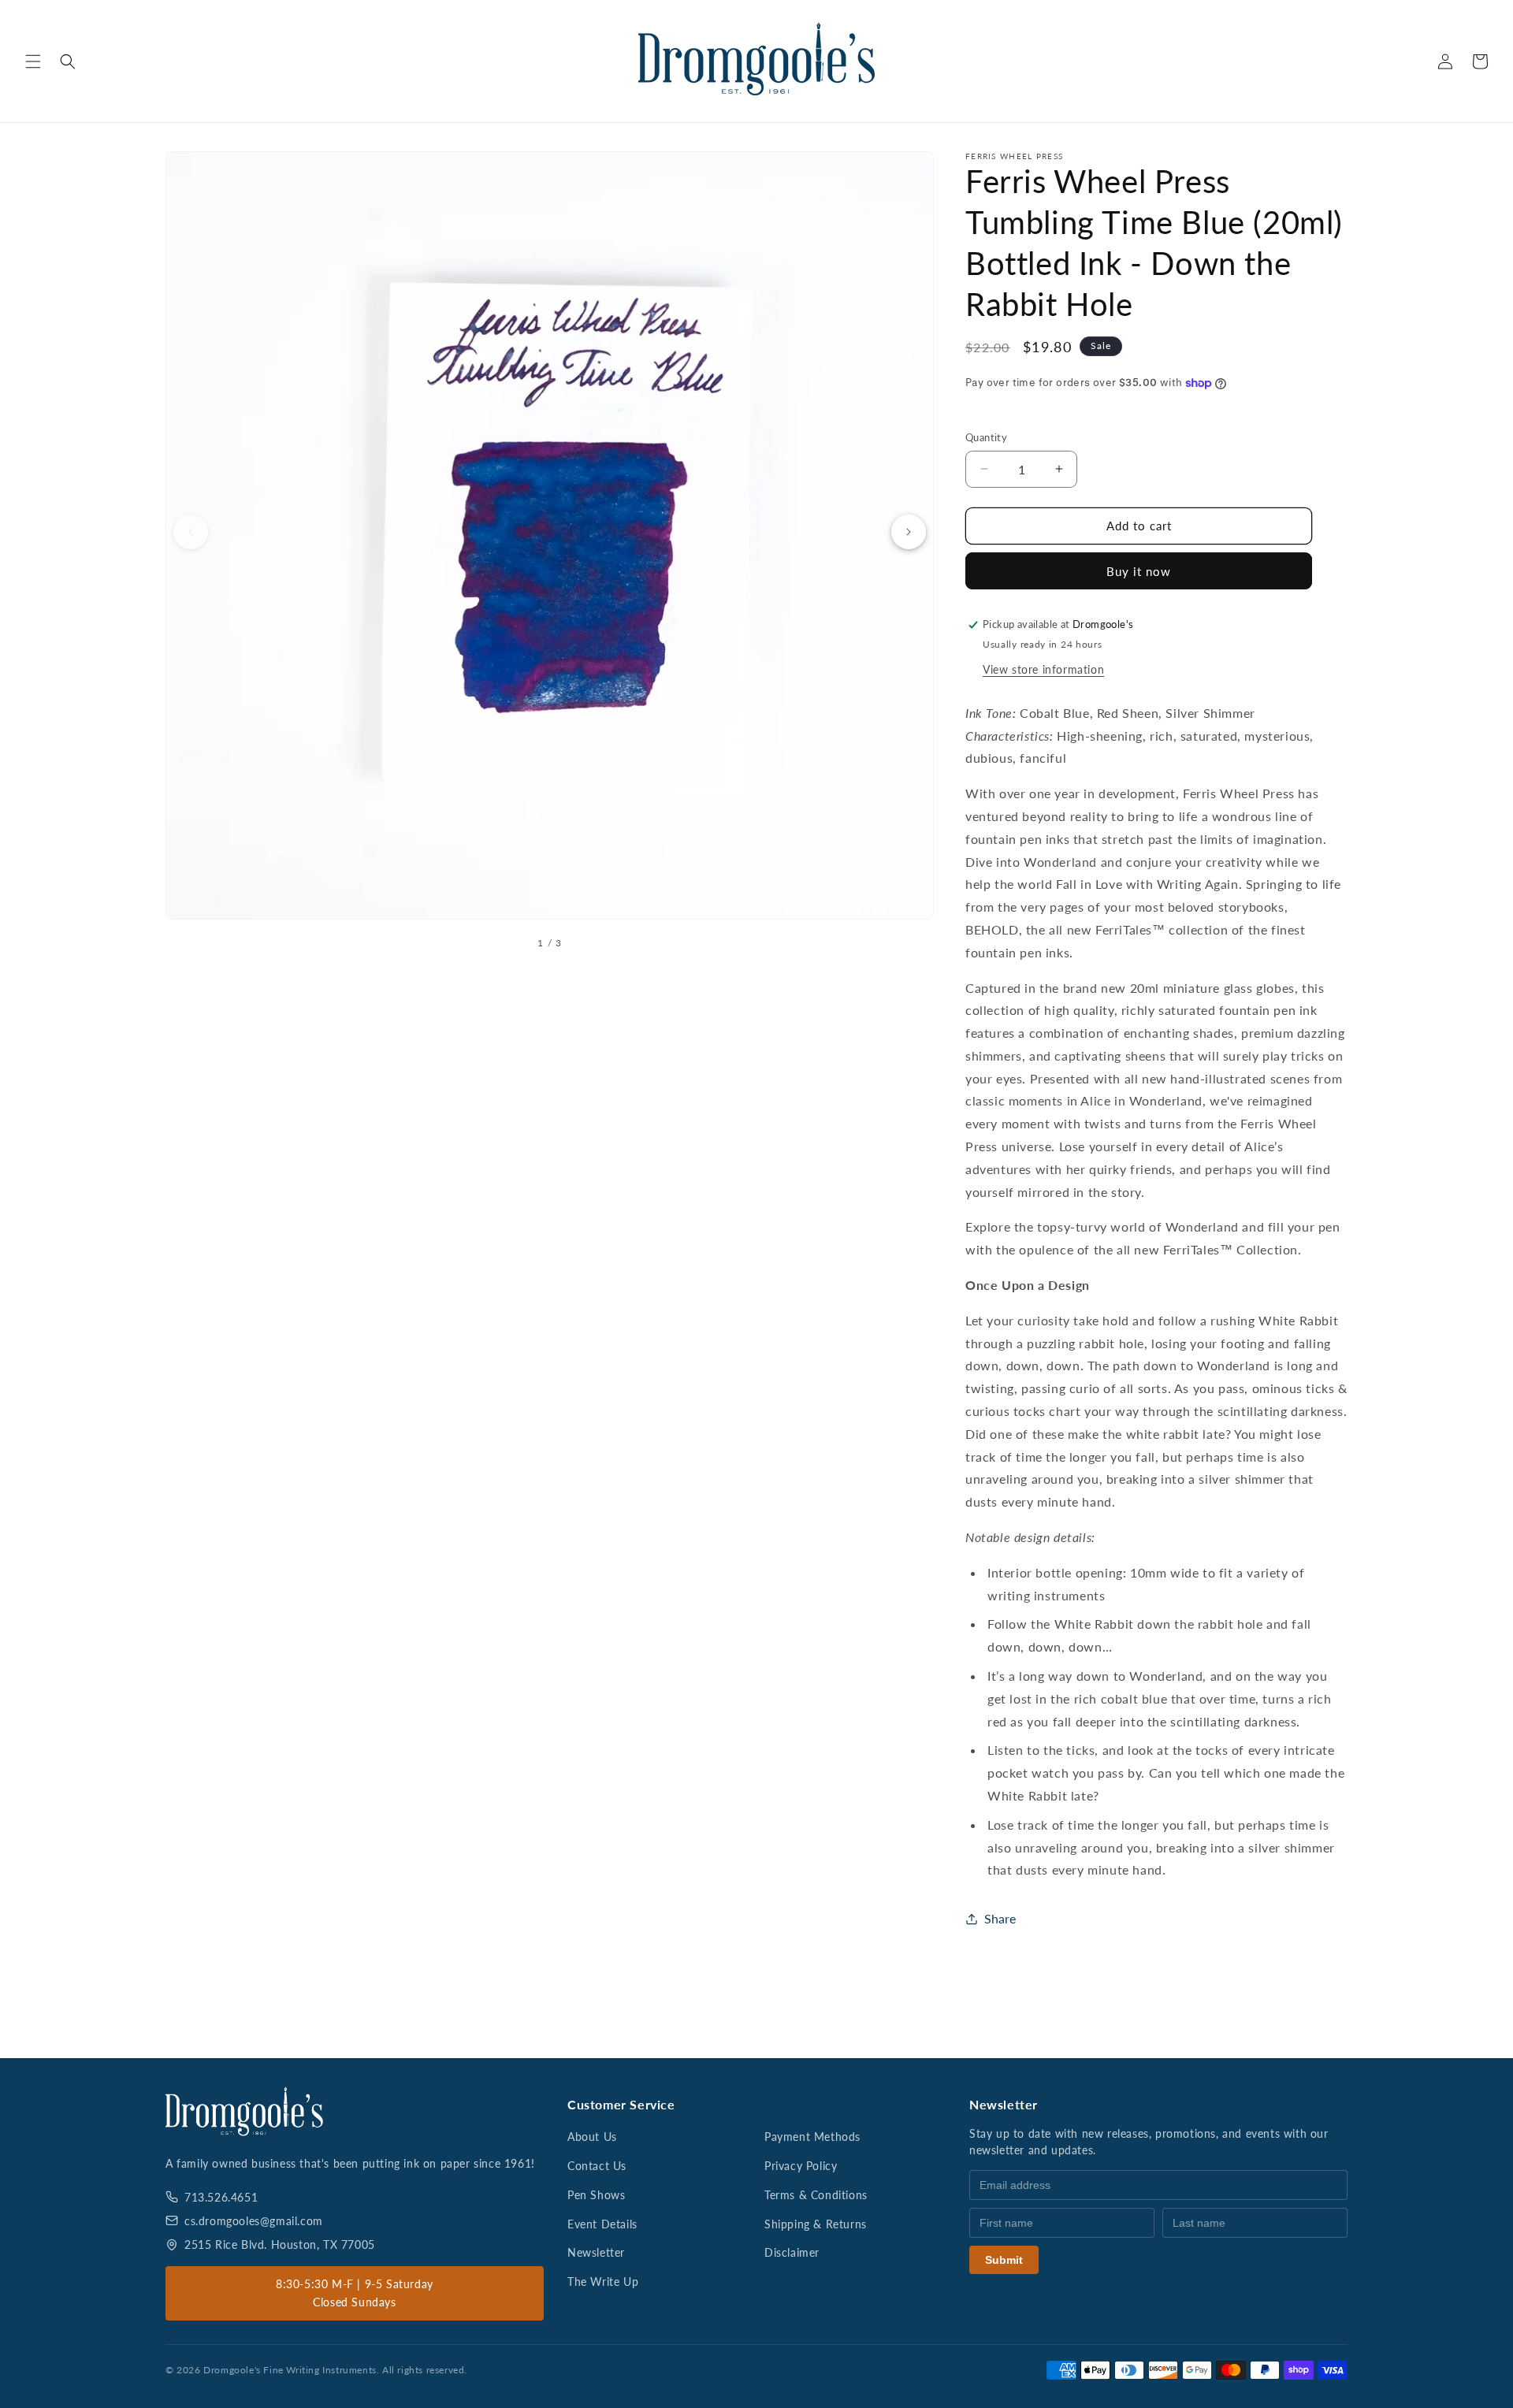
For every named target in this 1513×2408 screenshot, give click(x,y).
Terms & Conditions (816, 2195)
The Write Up (603, 2282)
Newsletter (596, 2252)
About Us (592, 2137)
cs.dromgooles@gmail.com (254, 2221)
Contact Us (597, 2166)
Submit (1004, 2260)
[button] (33, 61)
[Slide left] (191, 532)
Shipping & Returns (816, 2224)
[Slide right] (909, 532)
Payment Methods (812, 2137)
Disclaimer (792, 2252)
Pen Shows (596, 2195)
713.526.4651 (221, 2197)
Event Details (602, 2224)
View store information (1043, 669)
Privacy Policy (801, 2166)
